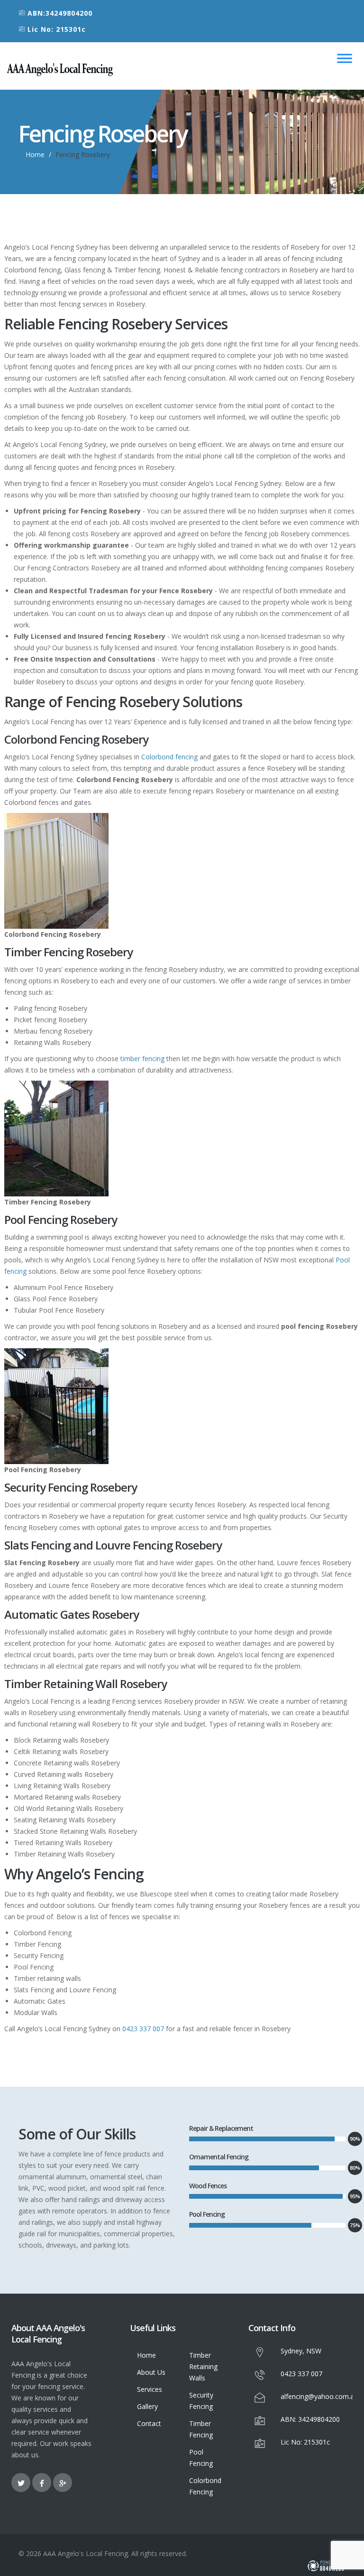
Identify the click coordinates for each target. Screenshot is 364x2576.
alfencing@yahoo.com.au (319, 2396)
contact (149, 2423)
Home (35, 154)
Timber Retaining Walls (203, 2366)
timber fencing (142, 1059)
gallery (147, 2406)
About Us (151, 2372)
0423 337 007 (143, 2029)
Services (150, 2389)
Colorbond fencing (169, 757)
